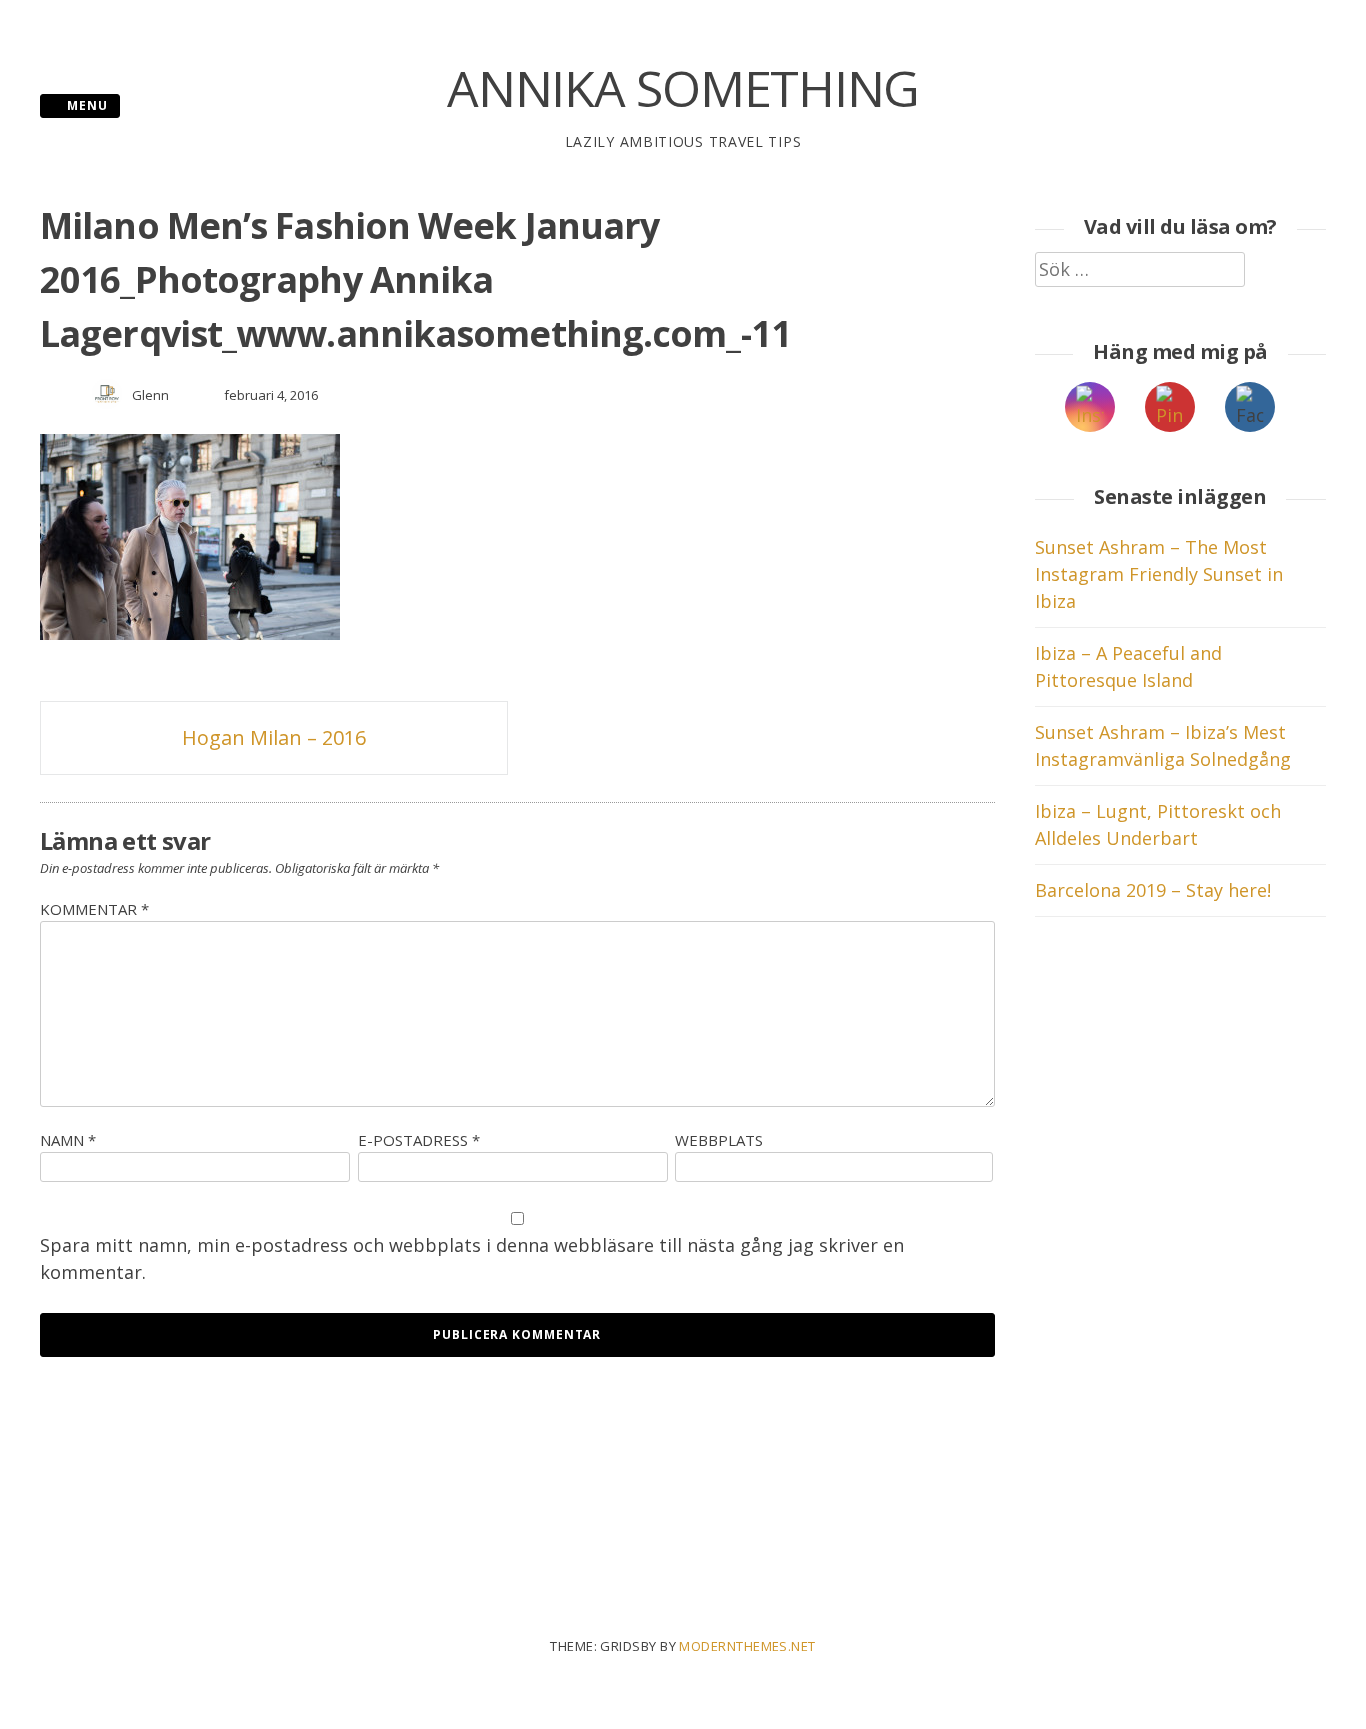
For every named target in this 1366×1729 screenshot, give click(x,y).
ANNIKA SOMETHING (683, 88)
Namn (68, 1140)
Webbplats (719, 1140)
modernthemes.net (747, 1646)
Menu (85, 105)
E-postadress (419, 1140)
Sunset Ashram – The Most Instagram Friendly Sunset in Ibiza (1159, 574)
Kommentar (94, 909)
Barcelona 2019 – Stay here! (1153, 890)
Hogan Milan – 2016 (274, 737)
